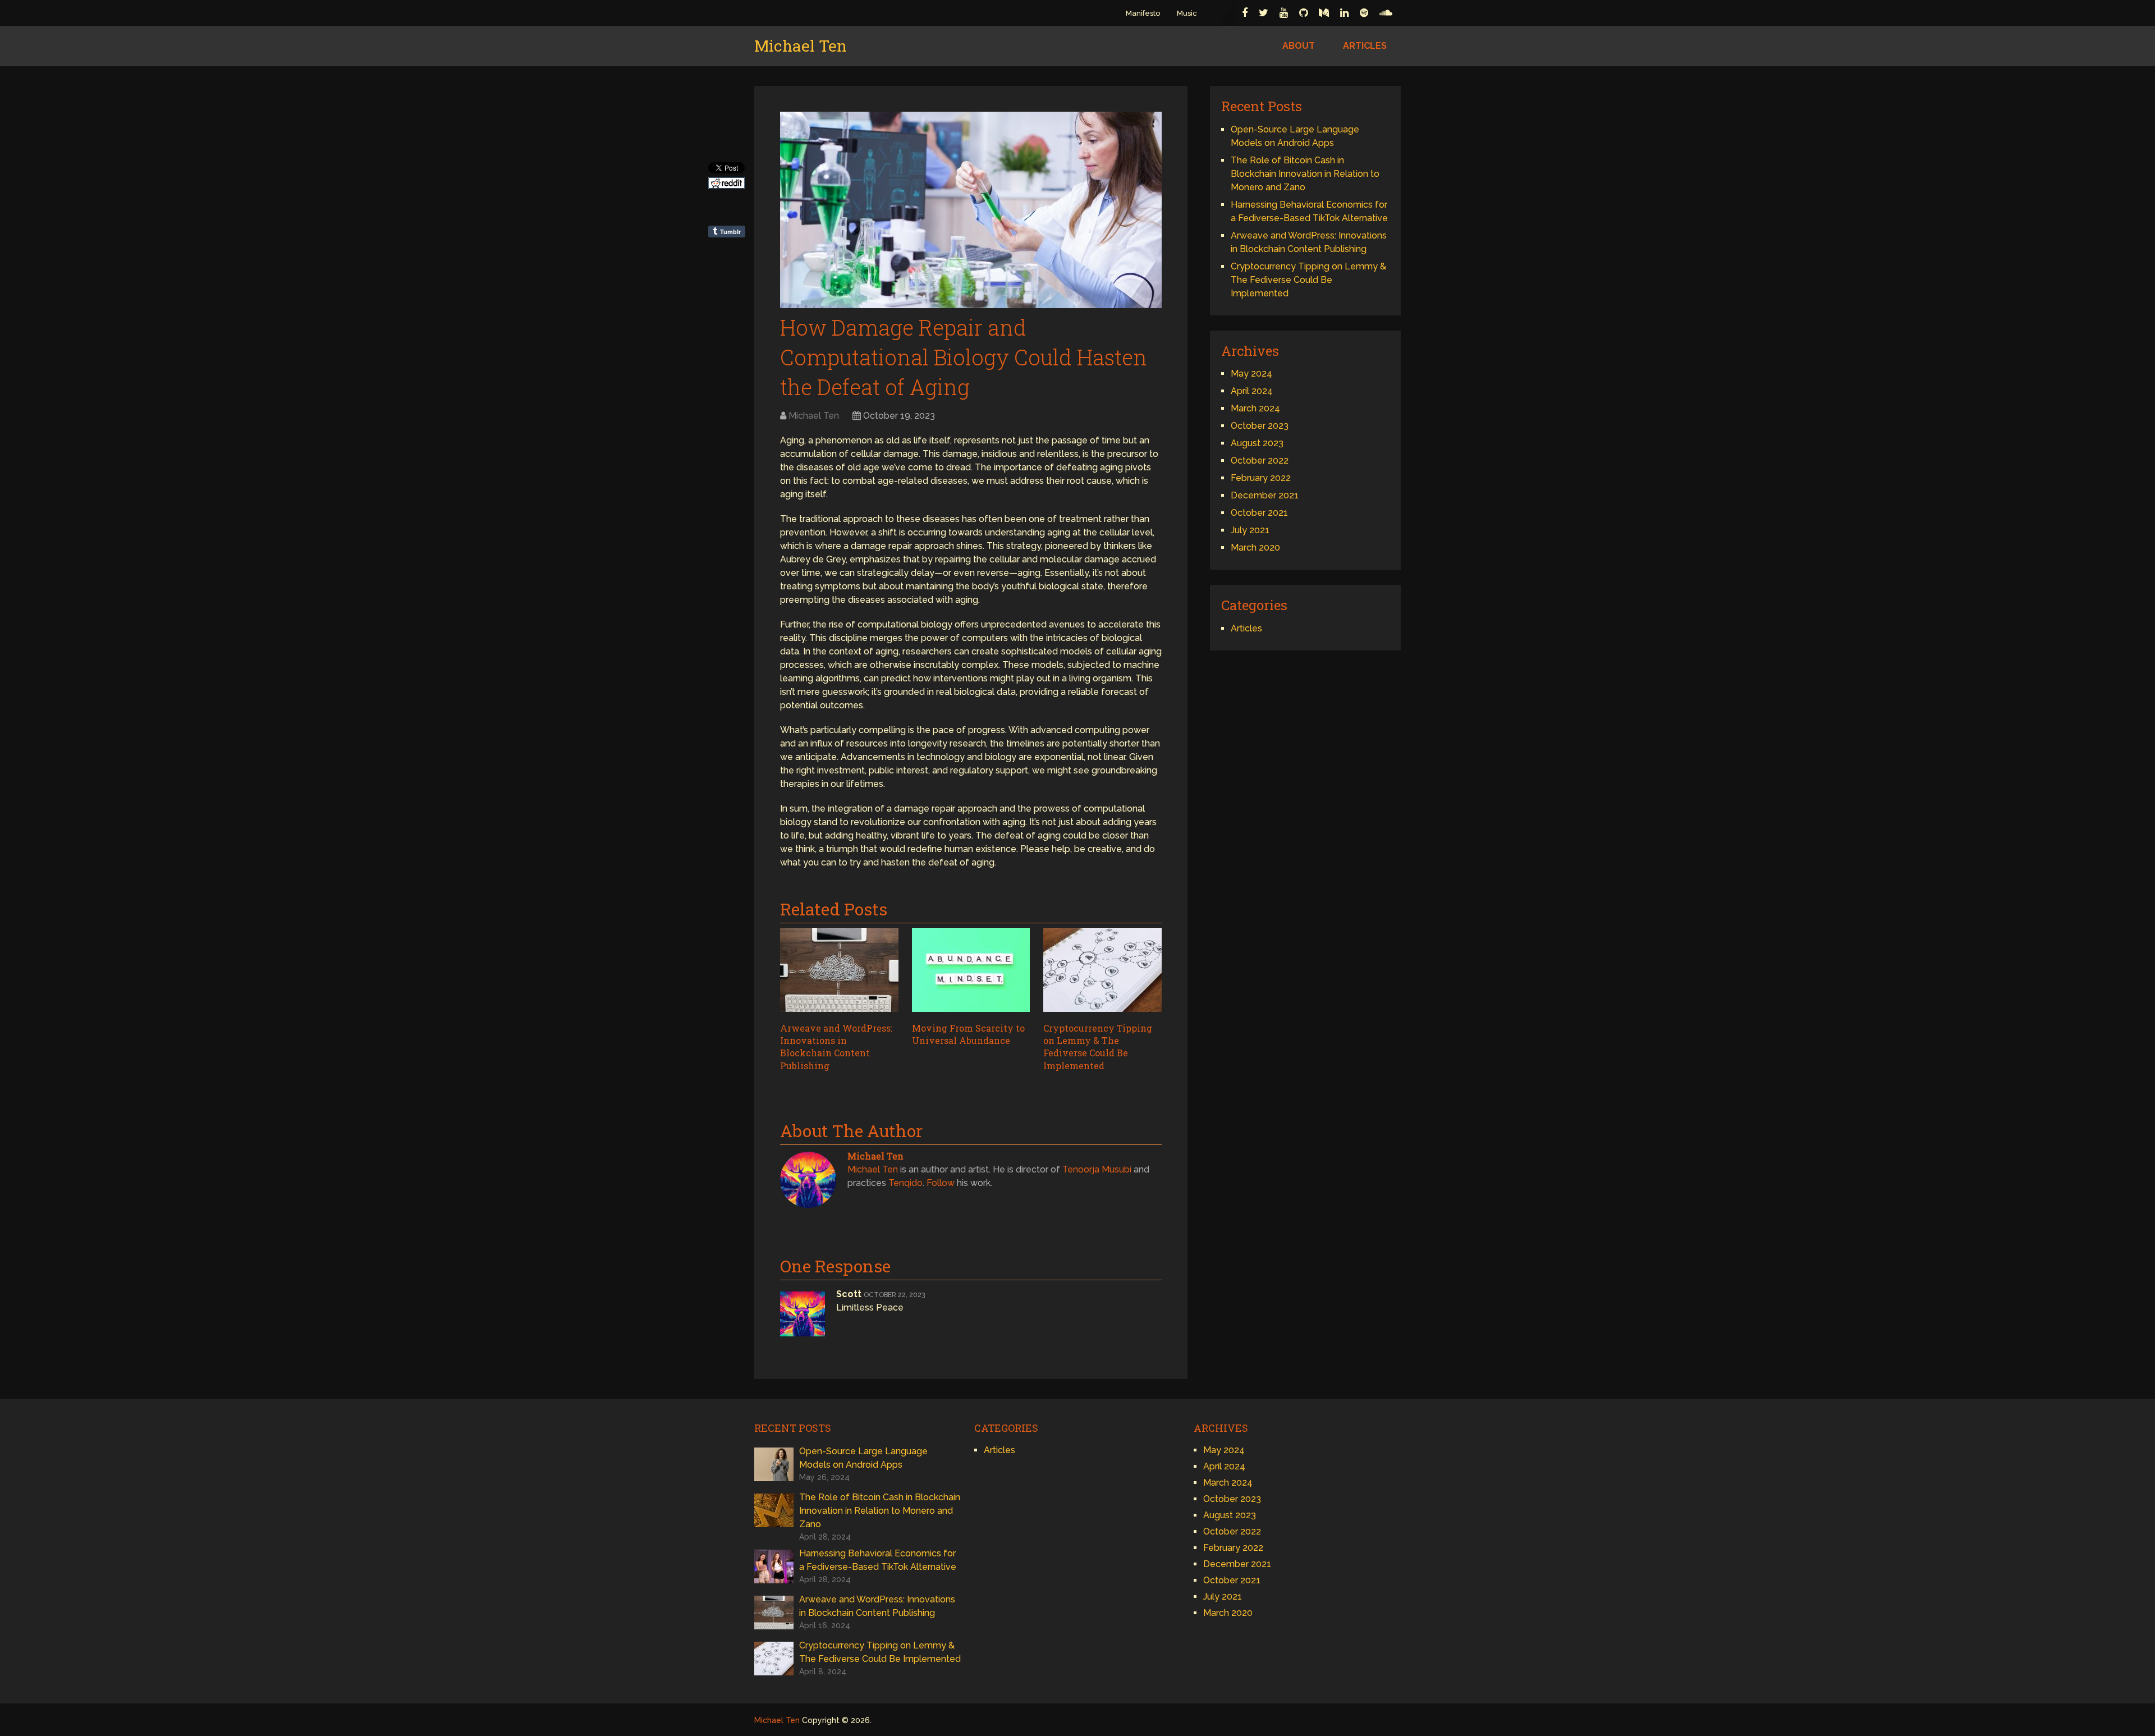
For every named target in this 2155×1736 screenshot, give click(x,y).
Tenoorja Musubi (1097, 1169)
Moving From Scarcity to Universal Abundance (968, 1034)
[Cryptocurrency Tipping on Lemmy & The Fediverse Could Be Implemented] (1102, 972)
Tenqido (905, 1183)
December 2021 (1265, 495)
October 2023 (1260, 426)
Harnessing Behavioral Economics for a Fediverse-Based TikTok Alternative (878, 1560)
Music (1187, 13)
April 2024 (1252, 391)
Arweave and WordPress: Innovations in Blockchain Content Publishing (836, 1047)
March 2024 (1255, 408)
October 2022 (1260, 461)
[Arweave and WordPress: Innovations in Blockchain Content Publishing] (839, 972)
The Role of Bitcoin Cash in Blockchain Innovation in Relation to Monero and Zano (1305, 174)
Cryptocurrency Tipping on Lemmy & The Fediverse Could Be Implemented (1098, 1047)
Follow (941, 1183)
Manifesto (1143, 13)
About (1299, 46)
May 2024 (1251, 374)
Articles (1365, 46)
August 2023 (1257, 443)
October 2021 (1259, 513)
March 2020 (1255, 548)
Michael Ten (801, 46)
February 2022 (1261, 478)
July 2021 (1250, 530)
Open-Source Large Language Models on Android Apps (863, 1458)
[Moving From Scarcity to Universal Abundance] (971, 972)
